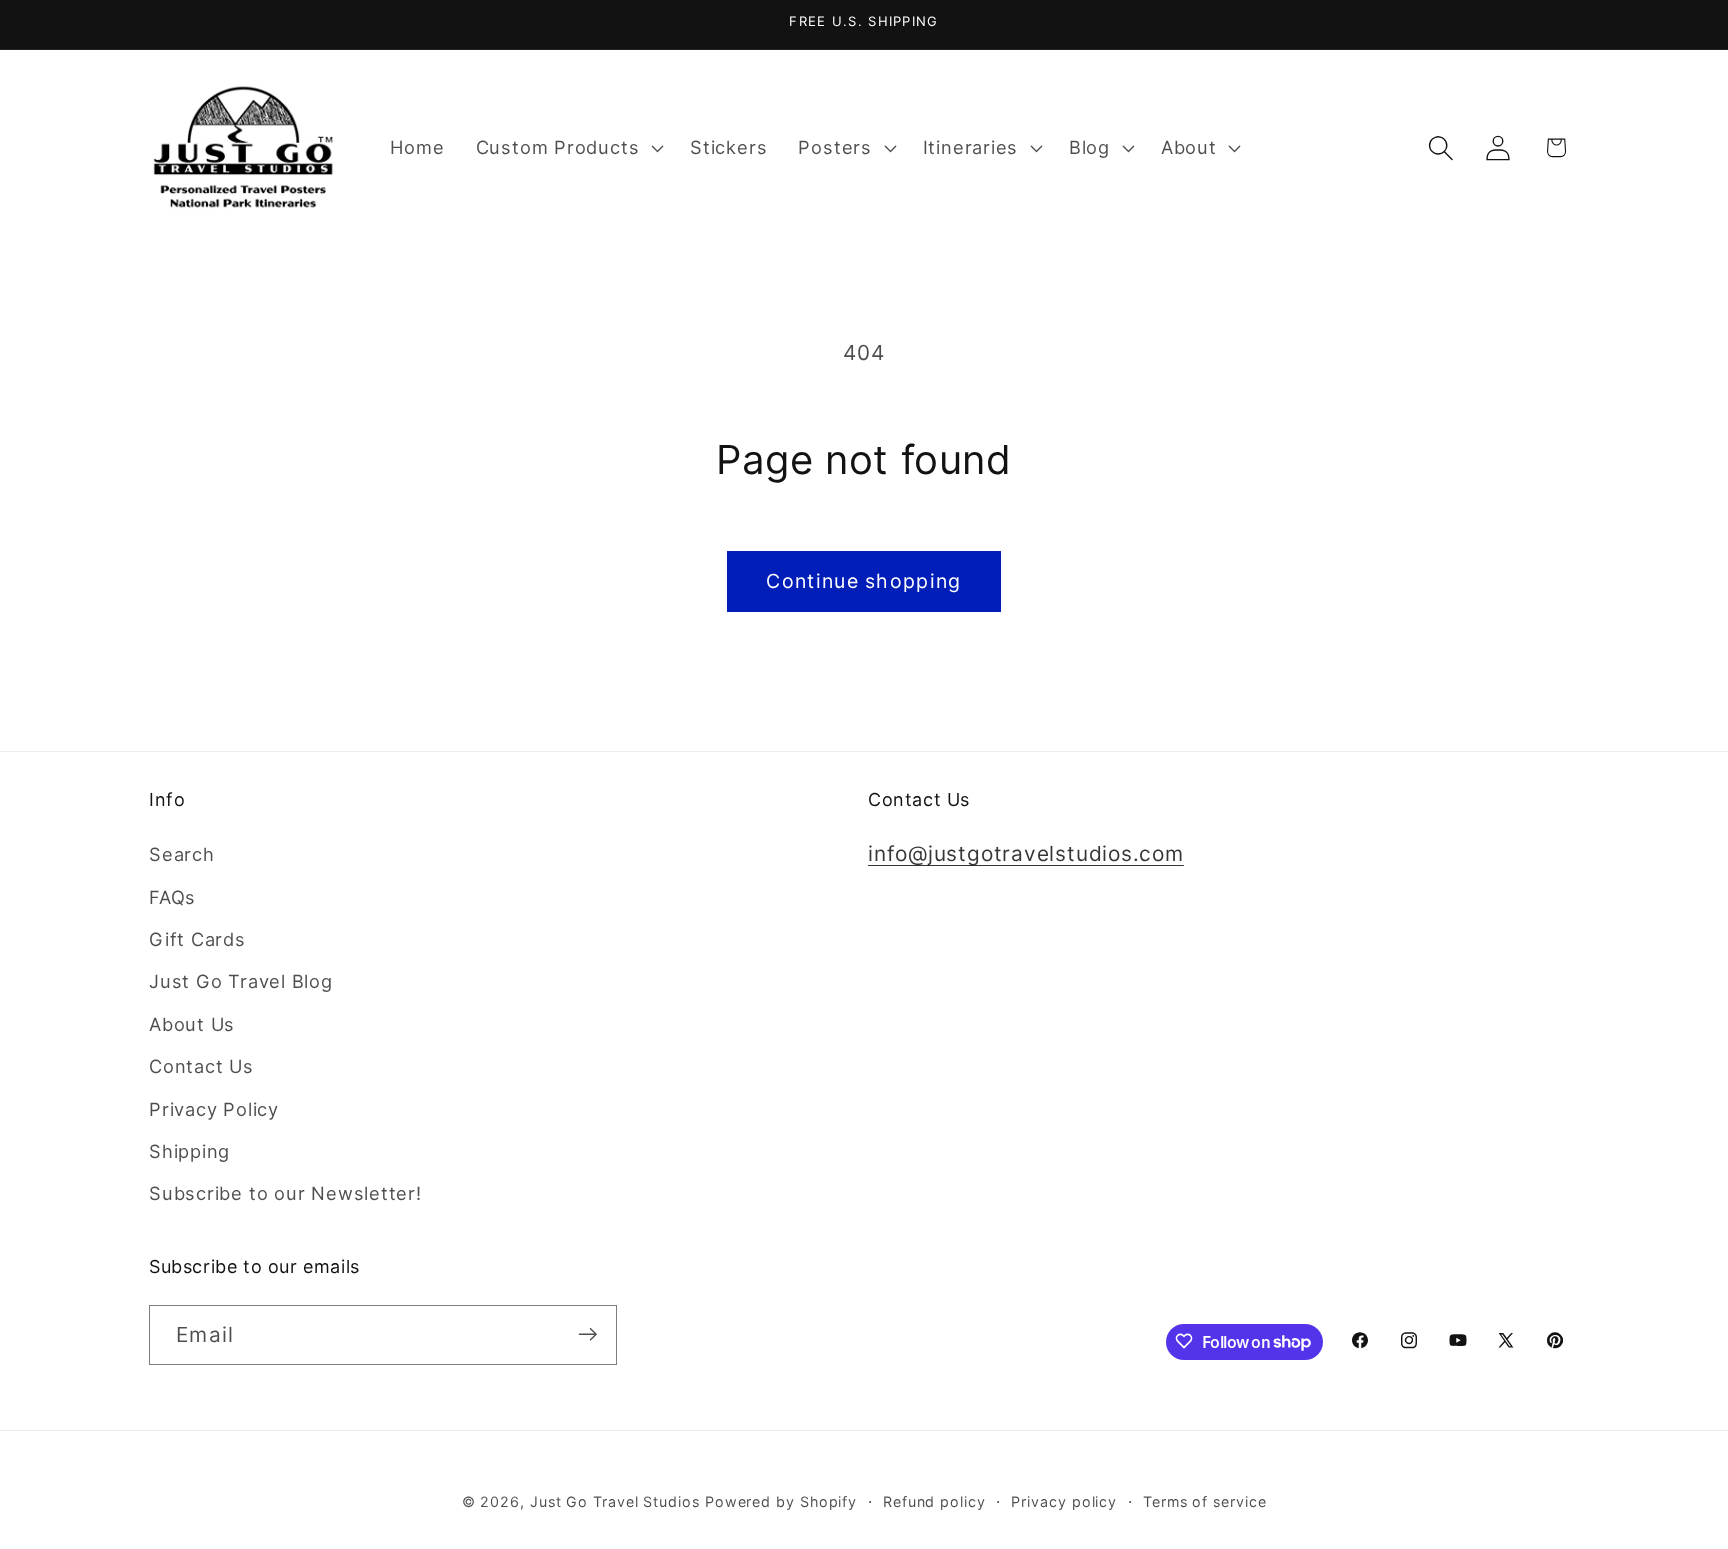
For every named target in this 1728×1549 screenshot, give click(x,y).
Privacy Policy (214, 1109)
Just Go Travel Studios (615, 1500)
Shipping (189, 1151)
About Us (192, 1024)
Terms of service (1205, 1500)
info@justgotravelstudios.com (1026, 854)
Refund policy (934, 1500)
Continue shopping (863, 581)
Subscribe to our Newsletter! (285, 1194)
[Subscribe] (587, 1334)
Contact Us (201, 1067)
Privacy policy (1064, 1500)
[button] (567, 148)
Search (182, 855)
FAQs (172, 897)
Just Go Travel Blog (241, 982)
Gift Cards (197, 939)
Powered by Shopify (781, 1500)
